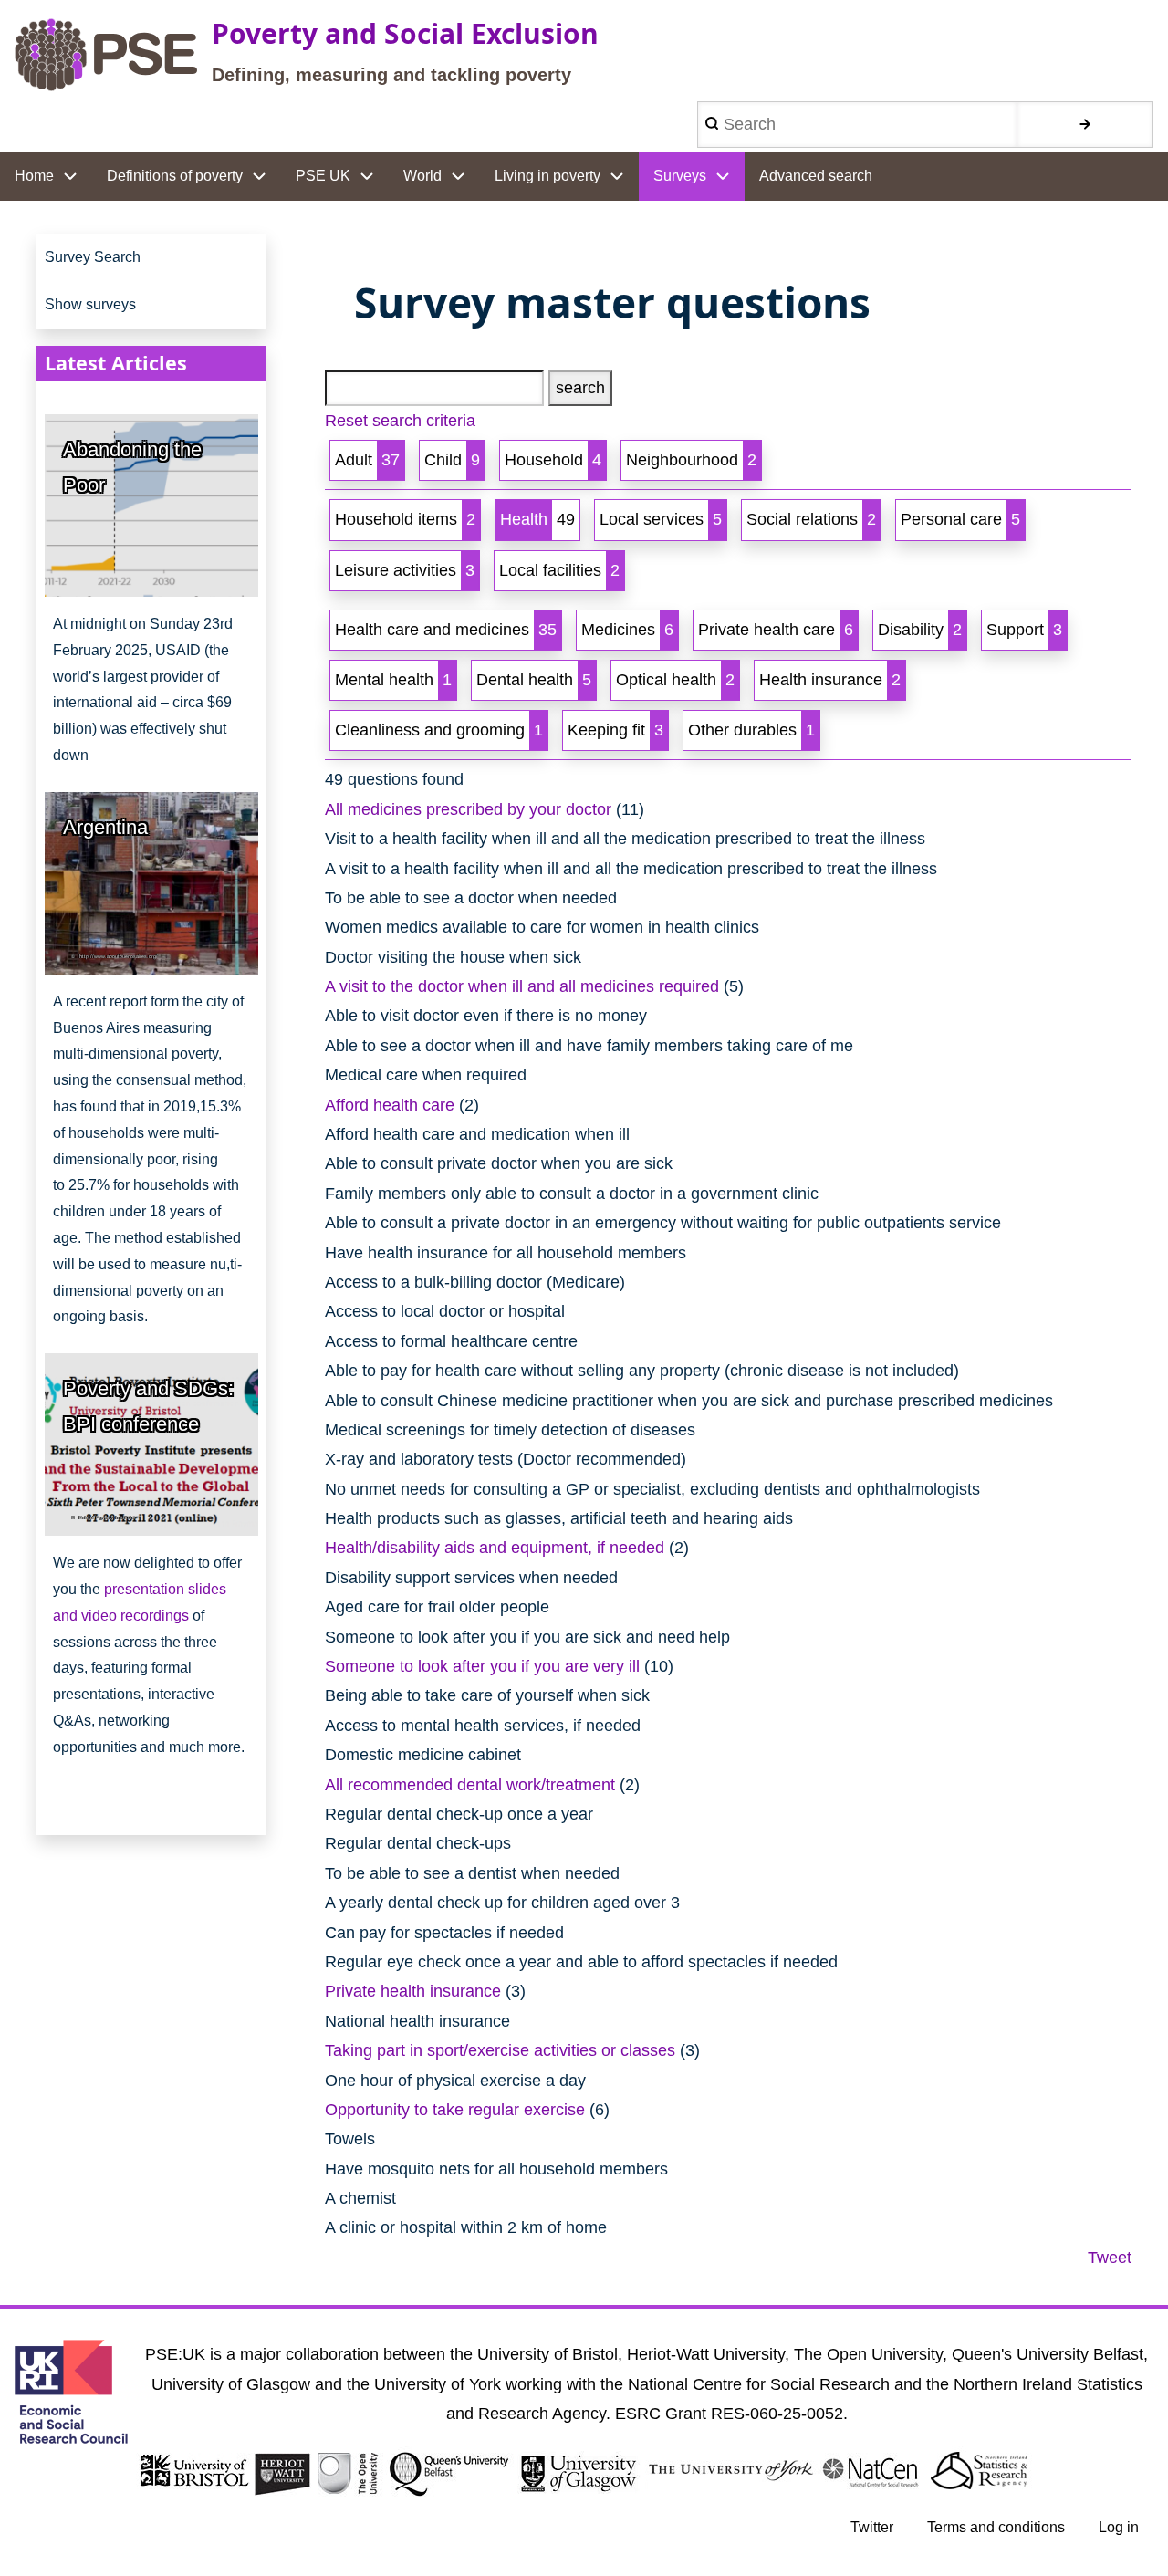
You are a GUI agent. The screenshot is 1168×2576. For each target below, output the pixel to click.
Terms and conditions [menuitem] (996, 2527)
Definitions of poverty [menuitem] (175, 176)
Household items (405, 519)
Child (452, 460)
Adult (367, 460)
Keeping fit (615, 730)
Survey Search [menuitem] (93, 257)
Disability (920, 630)
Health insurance (830, 680)
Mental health (393, 680)
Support (1024, 630)
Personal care (960, 519)
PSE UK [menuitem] (323, 176)
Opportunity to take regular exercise (455, 2110)
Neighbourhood (691, 460)
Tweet (1110, 2258)
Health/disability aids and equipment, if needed (495, 1548)
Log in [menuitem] (1119, 2527)
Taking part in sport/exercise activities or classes (500, 2050)
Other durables (751, 730)
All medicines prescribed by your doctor (468, 809)
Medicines (627, 630)
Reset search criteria (400, 421)
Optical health (675, 680)
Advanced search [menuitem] (816, 176)
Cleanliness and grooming (439, 730)
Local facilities (559, 570)
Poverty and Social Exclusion (405, 33)
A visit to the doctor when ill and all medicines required (522, 986)
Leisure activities (405, 570)
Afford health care (390, 1105)
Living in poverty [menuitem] (547, 176)
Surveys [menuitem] (680, 176)
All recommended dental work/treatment (470, 1785)
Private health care (776, 630)
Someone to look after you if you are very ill (482, 1666)
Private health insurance (413, 1991)
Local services (661, 519)
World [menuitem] (422, 176)
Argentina (105, 827)
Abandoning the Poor (132, 467)
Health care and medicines (446, 630)
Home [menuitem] (34, 176)
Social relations (811, 519)
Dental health (534, 680)
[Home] (106, 55)
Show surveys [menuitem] (90, 304)
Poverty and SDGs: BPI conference (148, 1406)
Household (553, 460)
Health (537, 519)
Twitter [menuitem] (872, 2527)
